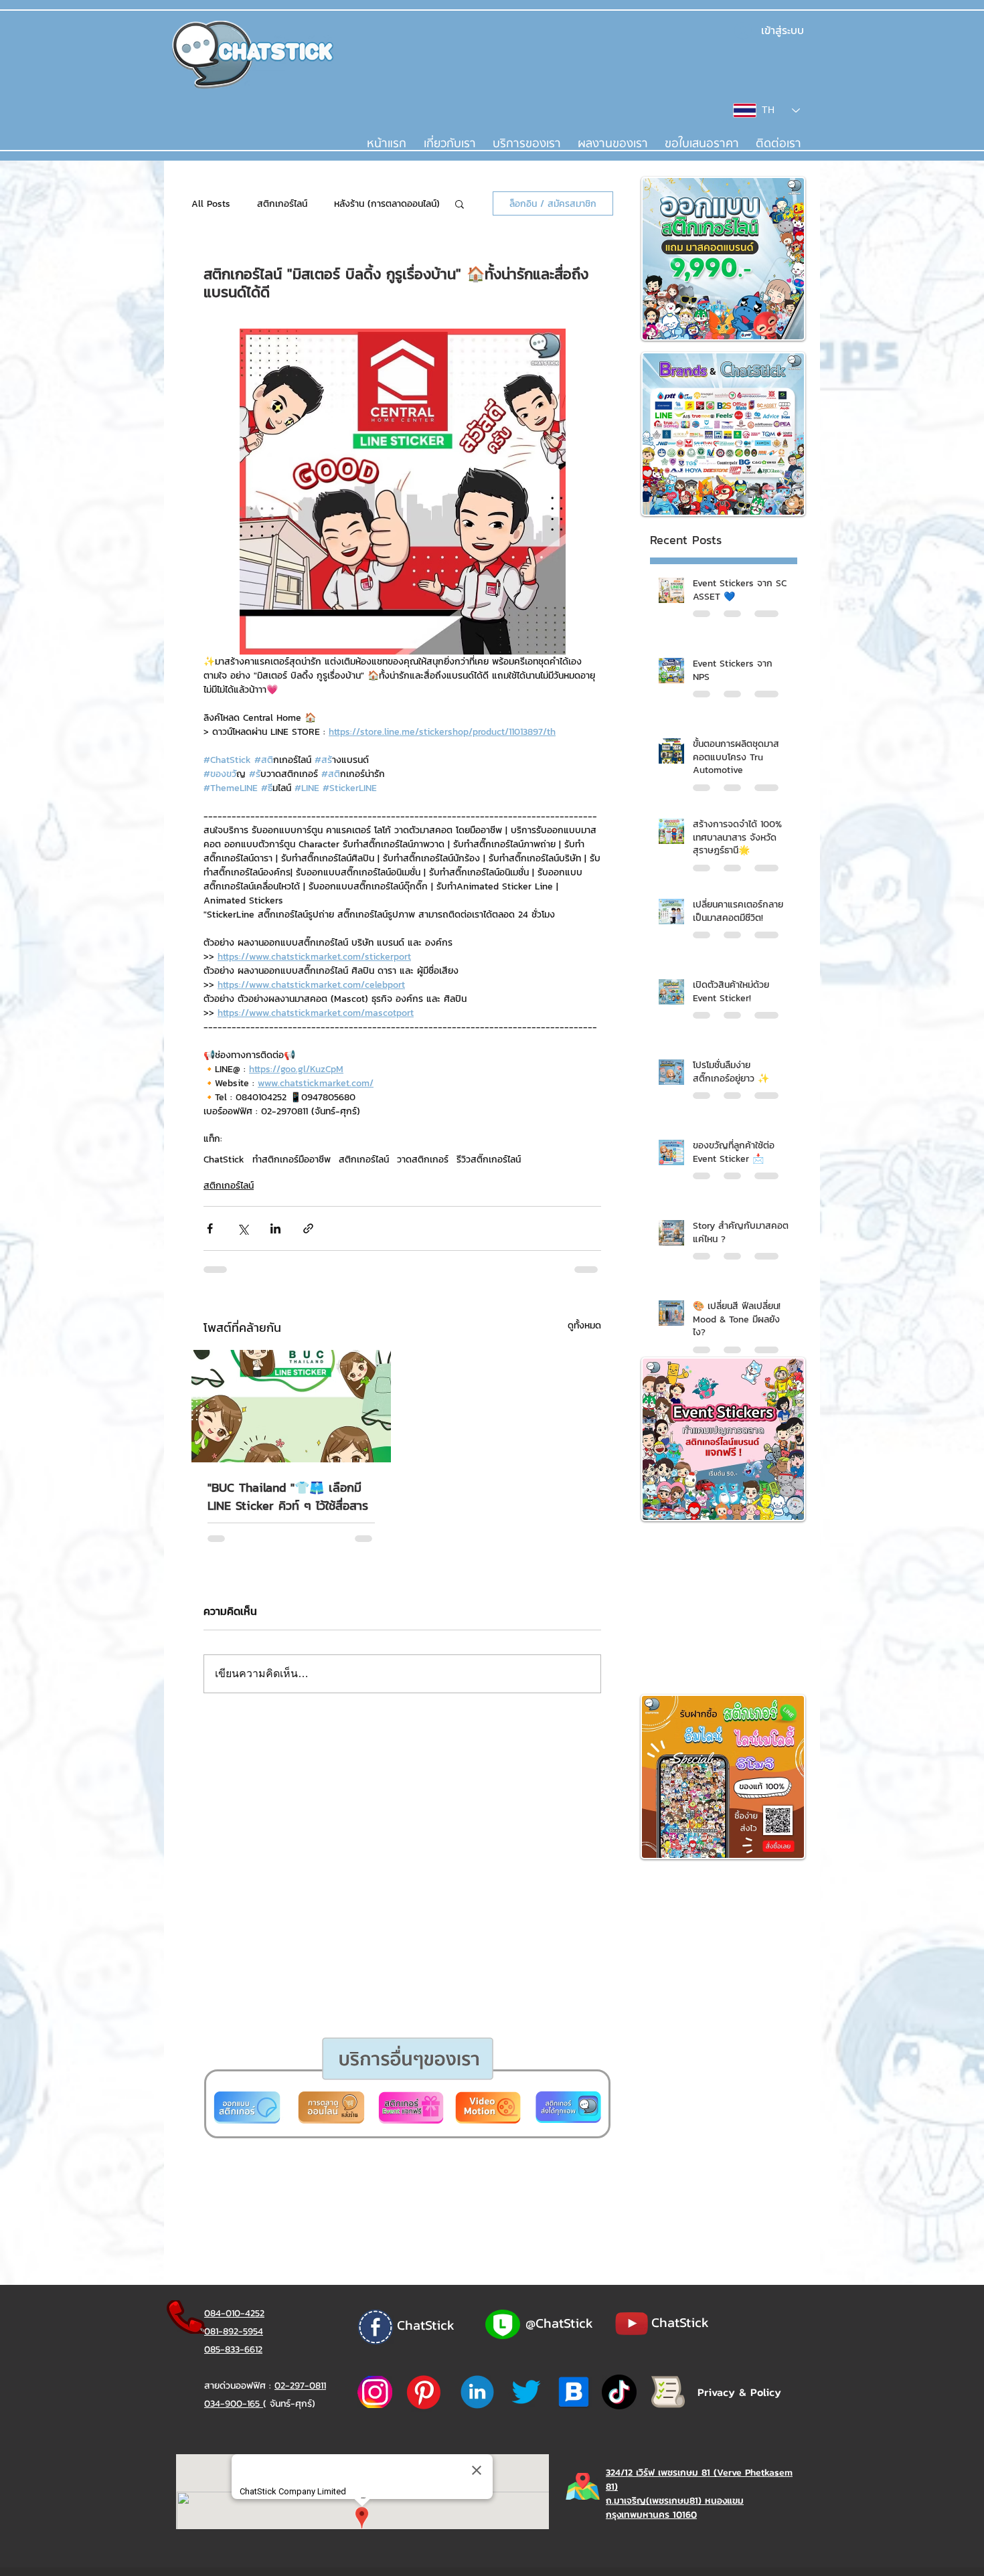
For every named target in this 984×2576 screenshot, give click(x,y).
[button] (440, 1447)
